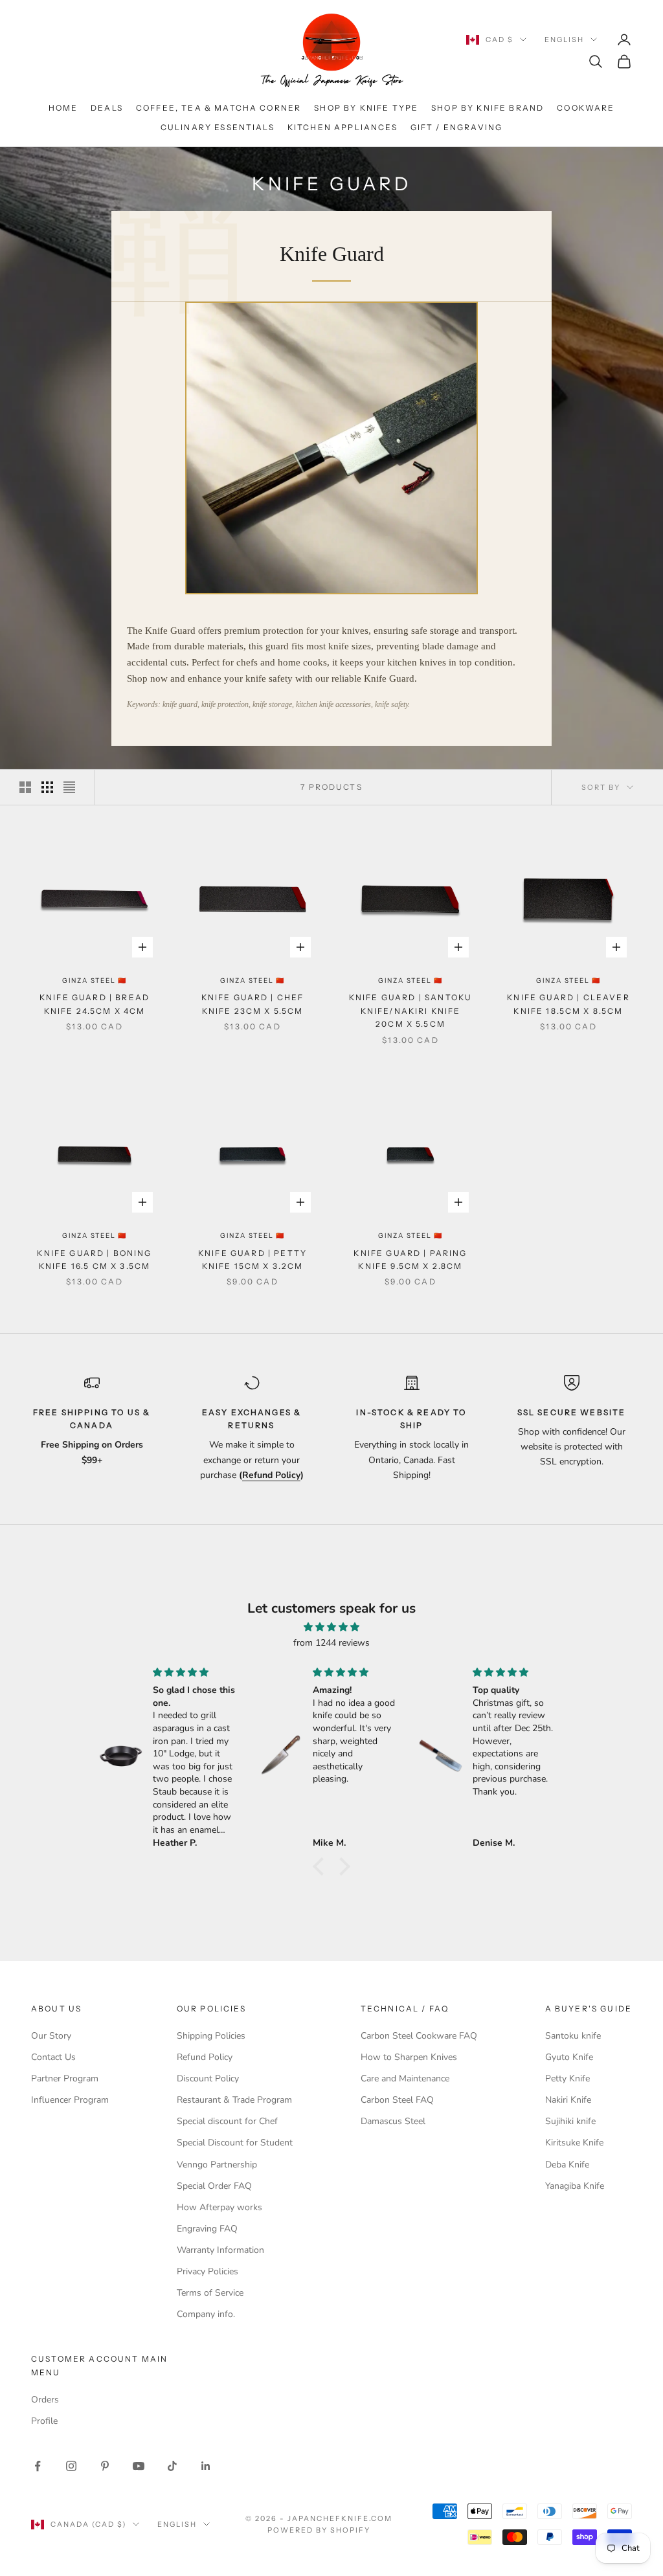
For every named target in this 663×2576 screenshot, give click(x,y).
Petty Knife (567, 2078)
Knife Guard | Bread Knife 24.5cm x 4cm (95, 1004)
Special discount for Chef (227, 2121)
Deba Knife (567, 2165)
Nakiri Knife (568, 2100)
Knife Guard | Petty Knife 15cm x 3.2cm (253, 1260)
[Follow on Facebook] (38, 2466)
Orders (45, 2400)
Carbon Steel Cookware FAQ (419, 2036)
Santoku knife (573, 2036)
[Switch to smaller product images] (47, 787)
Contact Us (53, 2057)
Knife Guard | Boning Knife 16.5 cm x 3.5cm (94, 1260)
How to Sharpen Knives (409, 2057)
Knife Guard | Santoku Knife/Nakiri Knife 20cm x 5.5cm (410, 1011)
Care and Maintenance (405, 2078)
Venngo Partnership (217, 2165)
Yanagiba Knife (575, 2186)
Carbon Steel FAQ (397, 2100)
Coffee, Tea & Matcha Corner (219, 108)
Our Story (51, 2036)
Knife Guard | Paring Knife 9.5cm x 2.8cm (410, 1260)
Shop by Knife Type (366, 108)
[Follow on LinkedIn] (206, 2466)
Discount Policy (208, 2078)
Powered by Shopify (319, 2530)
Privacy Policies (208, 2271)
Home (63, 108)
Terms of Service (210, 2293)
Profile (44, 2421)
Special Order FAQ (214, 2186)
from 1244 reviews (331, 1643)
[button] (322, 1866)
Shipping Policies (211, 2036)
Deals (107, 108)
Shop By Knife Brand (488, 108)
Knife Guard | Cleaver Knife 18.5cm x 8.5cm (568, 1004)
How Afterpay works (219, 2207)
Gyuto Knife (569, 2057)
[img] (331, 1627)
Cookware (586, 108)
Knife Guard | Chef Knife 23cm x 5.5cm (253, 1004)
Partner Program (65, 2078)
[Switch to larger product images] (25, 787)
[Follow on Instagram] (71, 2466)
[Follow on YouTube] (139, 2466)
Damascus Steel (393, 2121)
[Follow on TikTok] (172, 2466)
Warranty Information (220, 2250)
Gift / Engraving (457, 127)
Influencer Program (70, 2100)
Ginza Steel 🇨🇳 (95, 980)
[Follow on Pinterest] (105, 2466)
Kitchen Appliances (343, 127)
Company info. (206, 2314)
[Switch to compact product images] (69, 787)
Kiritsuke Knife (574, 2143)
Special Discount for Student (235, 2143)
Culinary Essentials (218, 127)
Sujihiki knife (570, 2121)
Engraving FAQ (207, 2229)
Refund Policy (205, 2057)
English (564, 39)
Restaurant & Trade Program (234, 2100)
